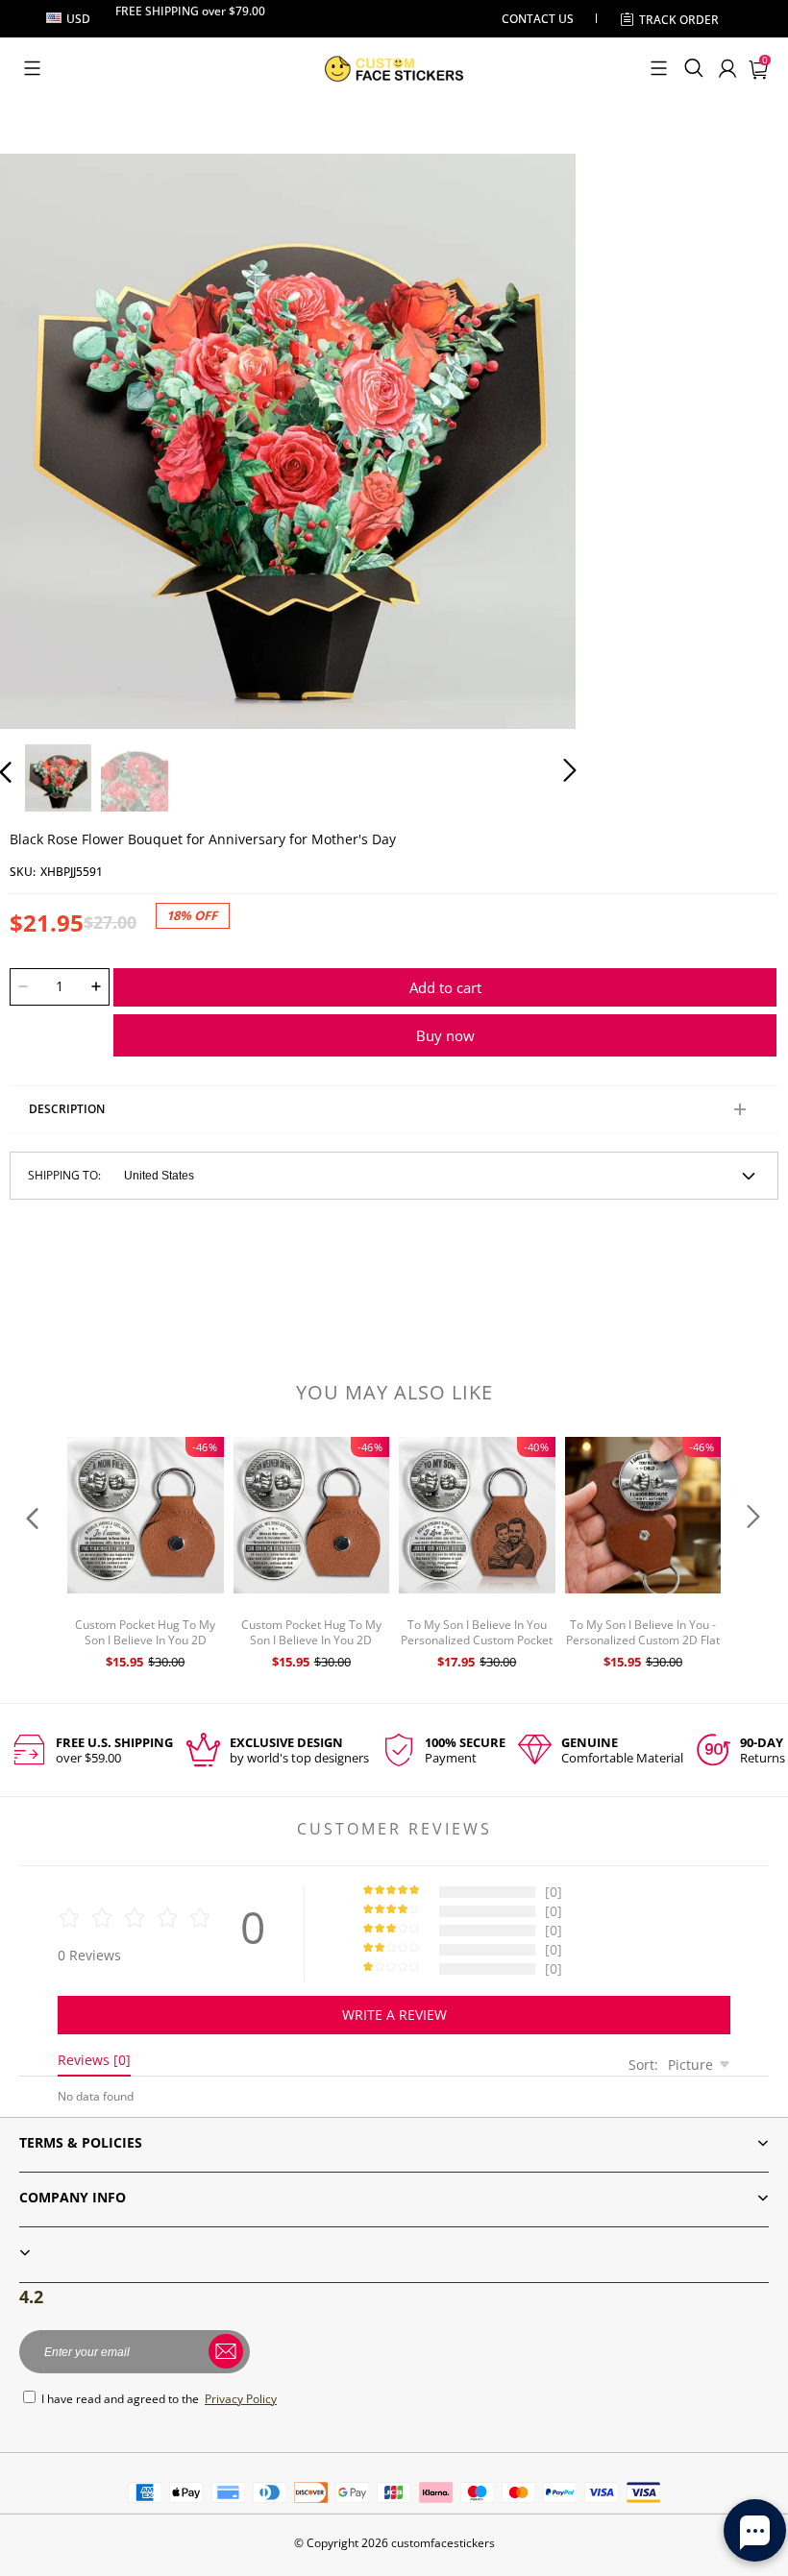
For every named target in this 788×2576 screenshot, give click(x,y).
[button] (32, 68)
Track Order (679, 20)
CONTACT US (538, 19)
